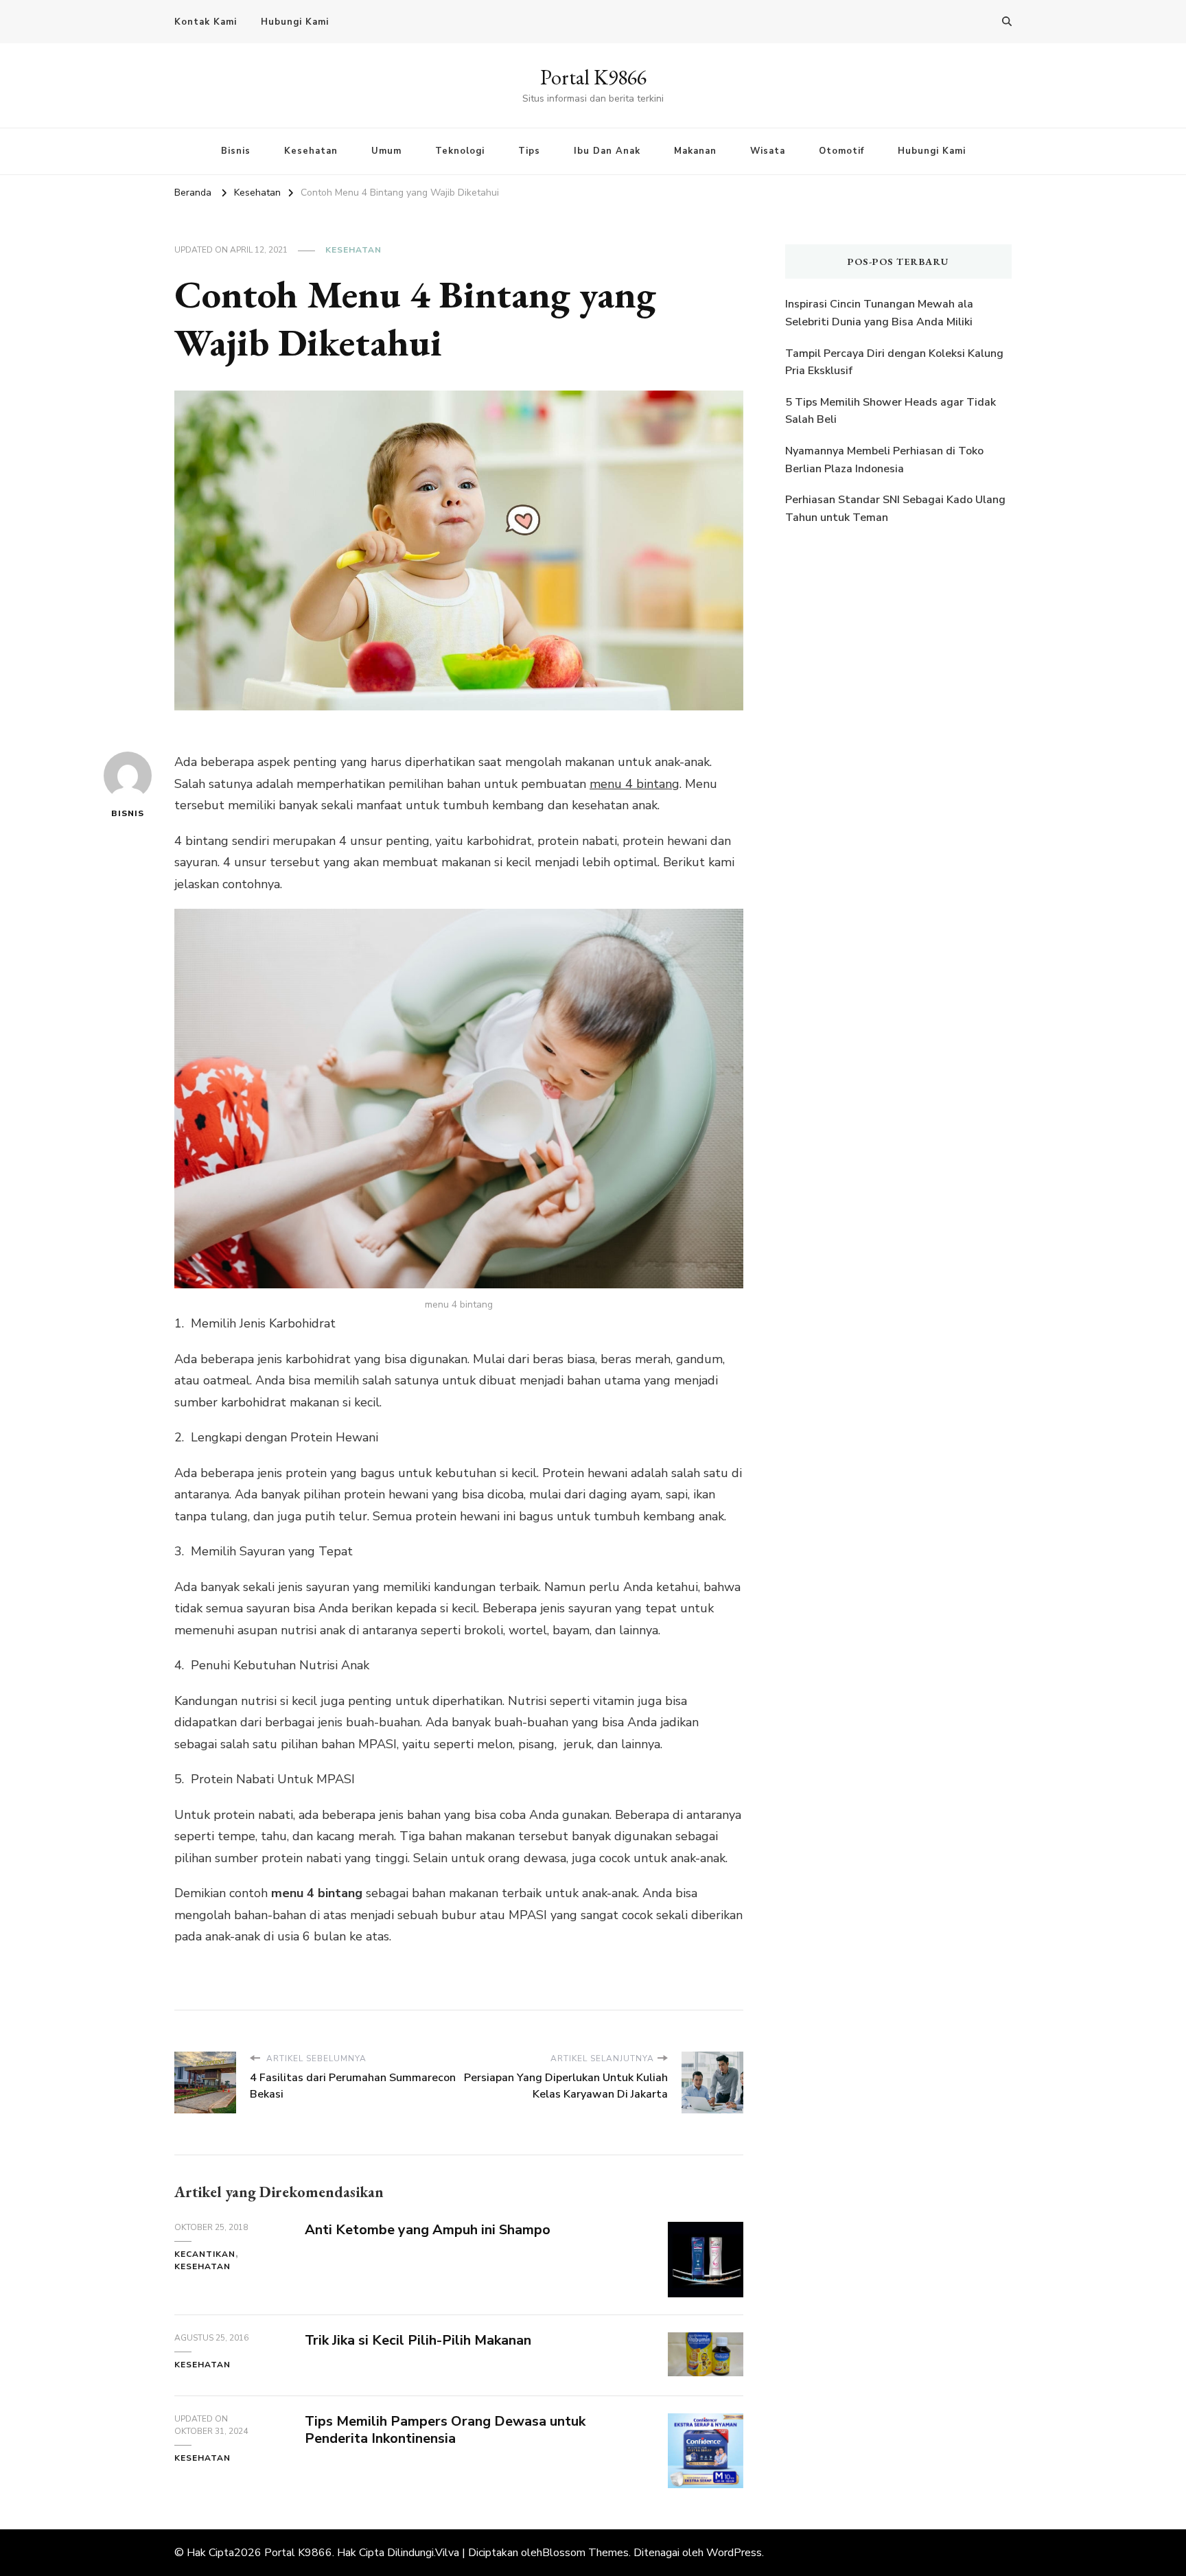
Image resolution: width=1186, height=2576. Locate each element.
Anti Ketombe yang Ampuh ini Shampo (428, 2230)
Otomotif (841, 151)
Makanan (695, 151)
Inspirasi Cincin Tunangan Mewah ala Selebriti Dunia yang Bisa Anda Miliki (879, 313)
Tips (529, 151)
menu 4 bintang (635, 784)
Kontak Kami (206, 22)
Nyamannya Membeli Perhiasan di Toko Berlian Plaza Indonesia (884, 460)
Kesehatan (311, 151)
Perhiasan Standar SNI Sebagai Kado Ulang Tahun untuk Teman (895, 509)
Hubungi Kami (295, 22)
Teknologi (460, 151)
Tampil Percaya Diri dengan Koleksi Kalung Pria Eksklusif (894, 362)
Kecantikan (205, 2254)
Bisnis (236, 151)
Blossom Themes (585, 2553)
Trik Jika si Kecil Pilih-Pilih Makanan (418, 2340)
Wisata (768, 151)
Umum (386, 151)
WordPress (734, 2553)
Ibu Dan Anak (607, 151)
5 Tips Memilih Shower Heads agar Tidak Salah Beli (891, 411)
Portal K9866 (593, 77)
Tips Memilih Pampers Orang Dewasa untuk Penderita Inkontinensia (445, 2430)
